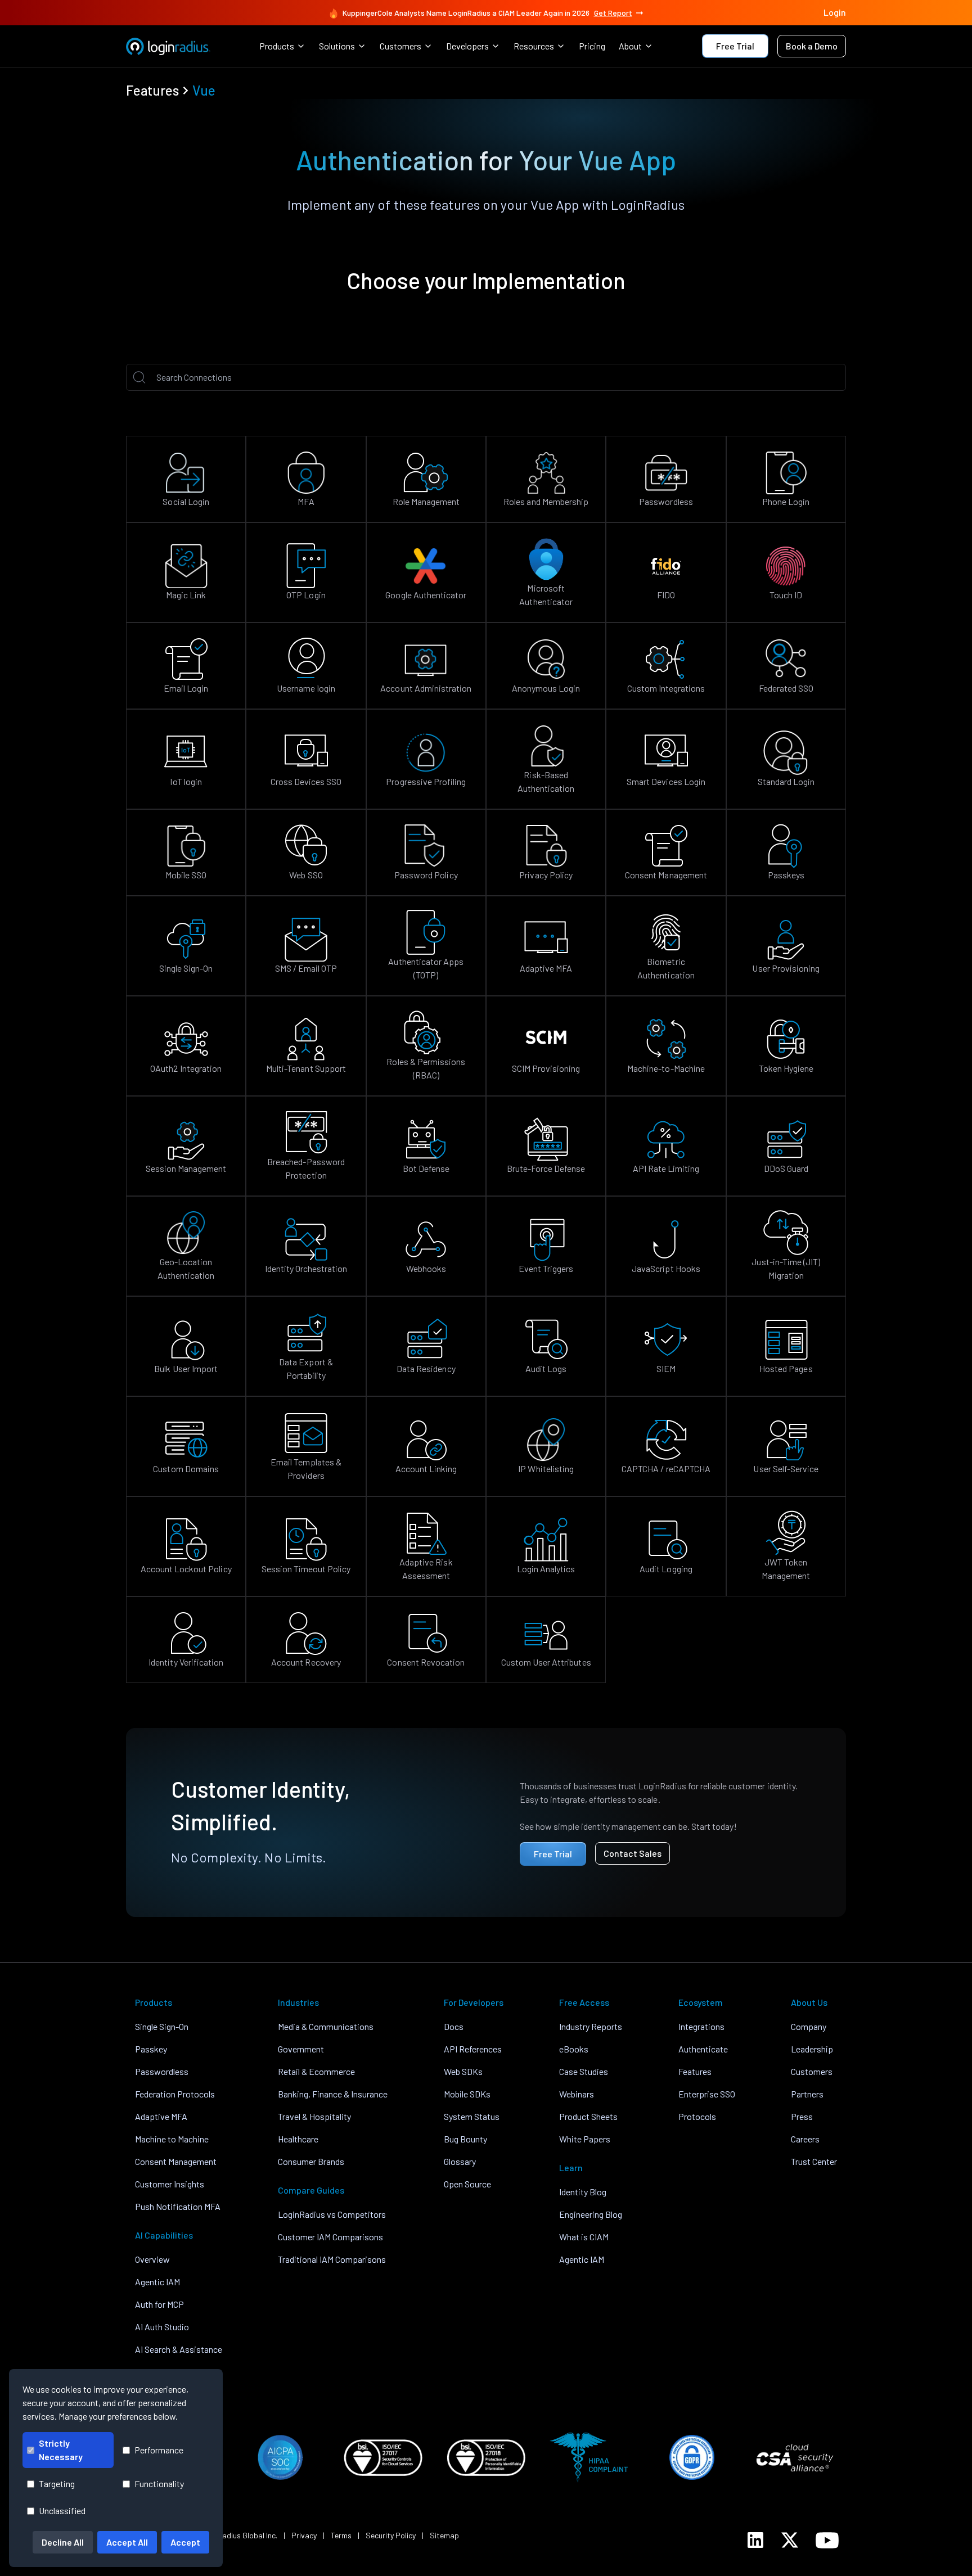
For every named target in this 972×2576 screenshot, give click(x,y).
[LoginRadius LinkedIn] (755, 2540)
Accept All (127, 2542)
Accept (185, 2542)
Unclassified (62, 2510)
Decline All (63, 2542)
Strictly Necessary (61, 2450)
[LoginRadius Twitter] (790, 2540)
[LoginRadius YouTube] (827, 2540)
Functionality (159, 2483)
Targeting (57, 2483)
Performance (159, 2450)
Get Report (613, 13)
